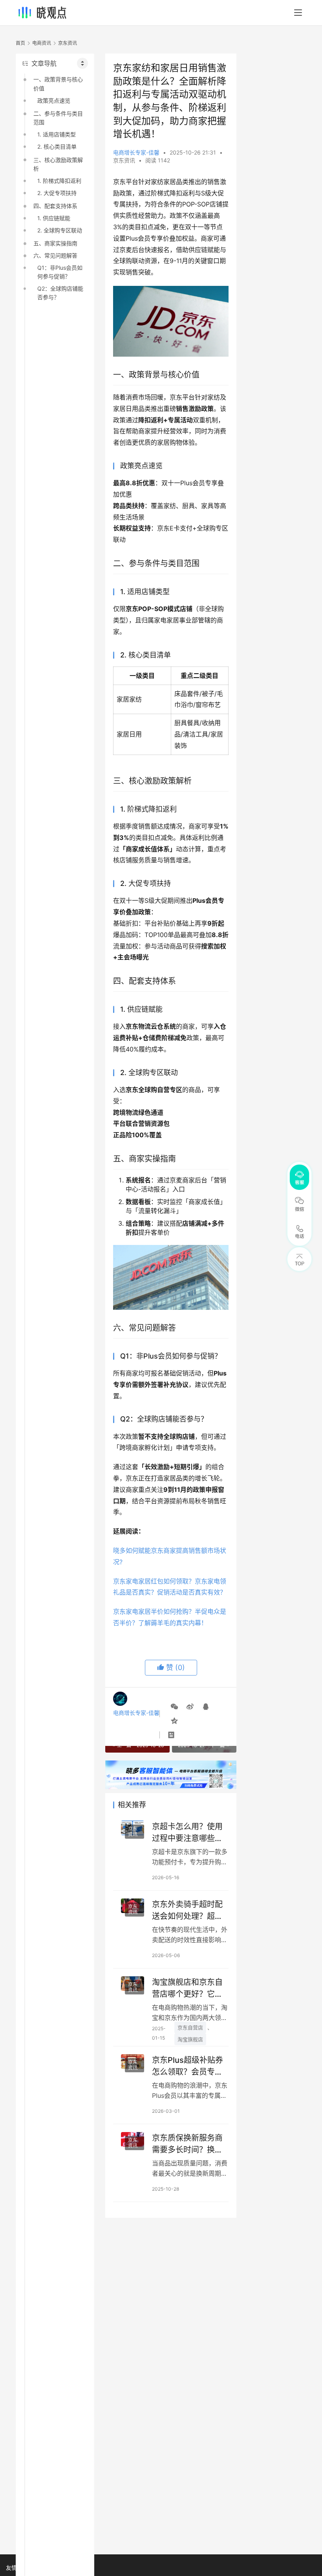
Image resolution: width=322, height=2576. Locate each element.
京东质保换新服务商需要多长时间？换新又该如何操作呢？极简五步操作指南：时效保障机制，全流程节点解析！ (187, 2144)
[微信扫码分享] (174, 1707)
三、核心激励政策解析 (58, 164)
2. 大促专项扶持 (57, 193)
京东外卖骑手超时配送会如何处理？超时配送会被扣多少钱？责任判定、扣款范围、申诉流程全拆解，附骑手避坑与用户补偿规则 (187, 1910)
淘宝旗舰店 (190, 2039)
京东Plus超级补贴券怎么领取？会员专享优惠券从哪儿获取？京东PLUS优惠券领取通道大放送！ (190, 2066)
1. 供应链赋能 (54, 218)
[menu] (298, 13)
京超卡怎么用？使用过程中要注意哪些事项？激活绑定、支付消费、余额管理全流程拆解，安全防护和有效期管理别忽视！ (187, 1832)
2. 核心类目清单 (57, 146)
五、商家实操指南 (55, 243)
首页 (20, 43)
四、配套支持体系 (55, 206)
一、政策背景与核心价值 (58, 84)
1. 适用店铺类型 (57, 134)
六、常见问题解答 (55, 255)
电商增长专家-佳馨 (136, 152)
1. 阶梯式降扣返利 (59, 181)
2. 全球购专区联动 (60, 230)
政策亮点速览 (54, 100)
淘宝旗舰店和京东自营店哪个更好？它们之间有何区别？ (187, 1988)
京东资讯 (124, 160)
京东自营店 (190, 2027)
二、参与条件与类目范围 (58, 118)
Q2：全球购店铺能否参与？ (60, 293)
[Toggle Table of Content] (82, 63)
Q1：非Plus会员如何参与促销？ (60, 272)
